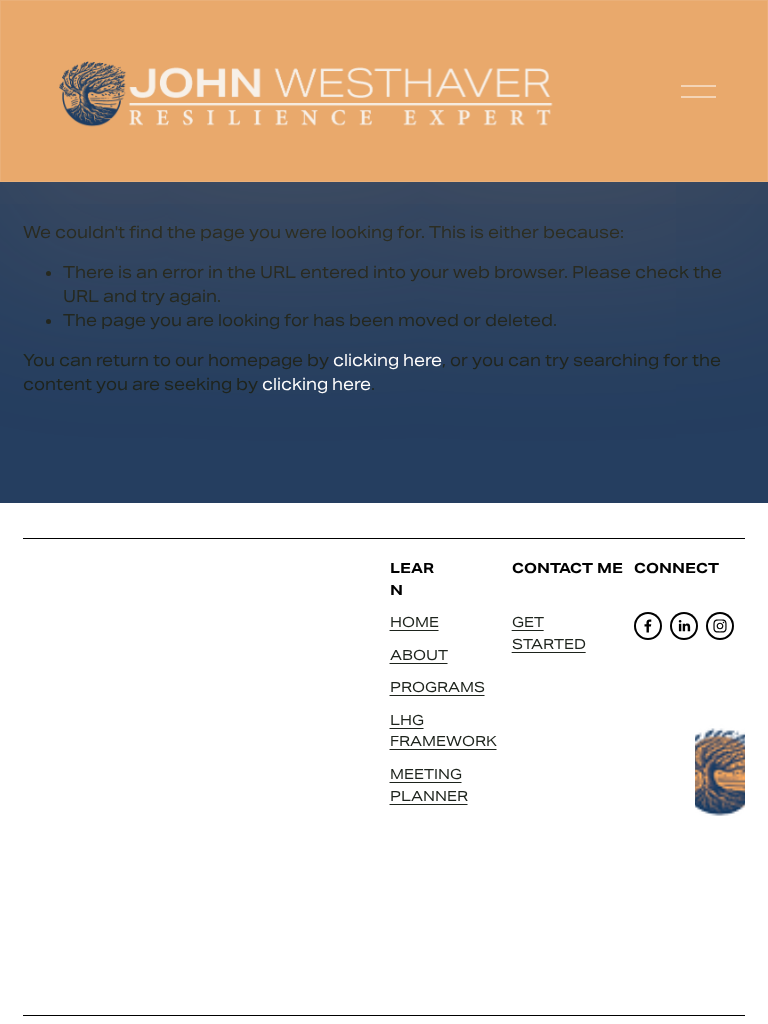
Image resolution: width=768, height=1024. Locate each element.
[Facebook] (648, 626)
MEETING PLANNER (429, 785)
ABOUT (419, 655)
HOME (414, 622)
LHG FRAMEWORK (443, 731)
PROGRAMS (437, 687)
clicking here (387, 360)
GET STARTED (549, 633)
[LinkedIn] (684, 626)
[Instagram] (720, 626)
